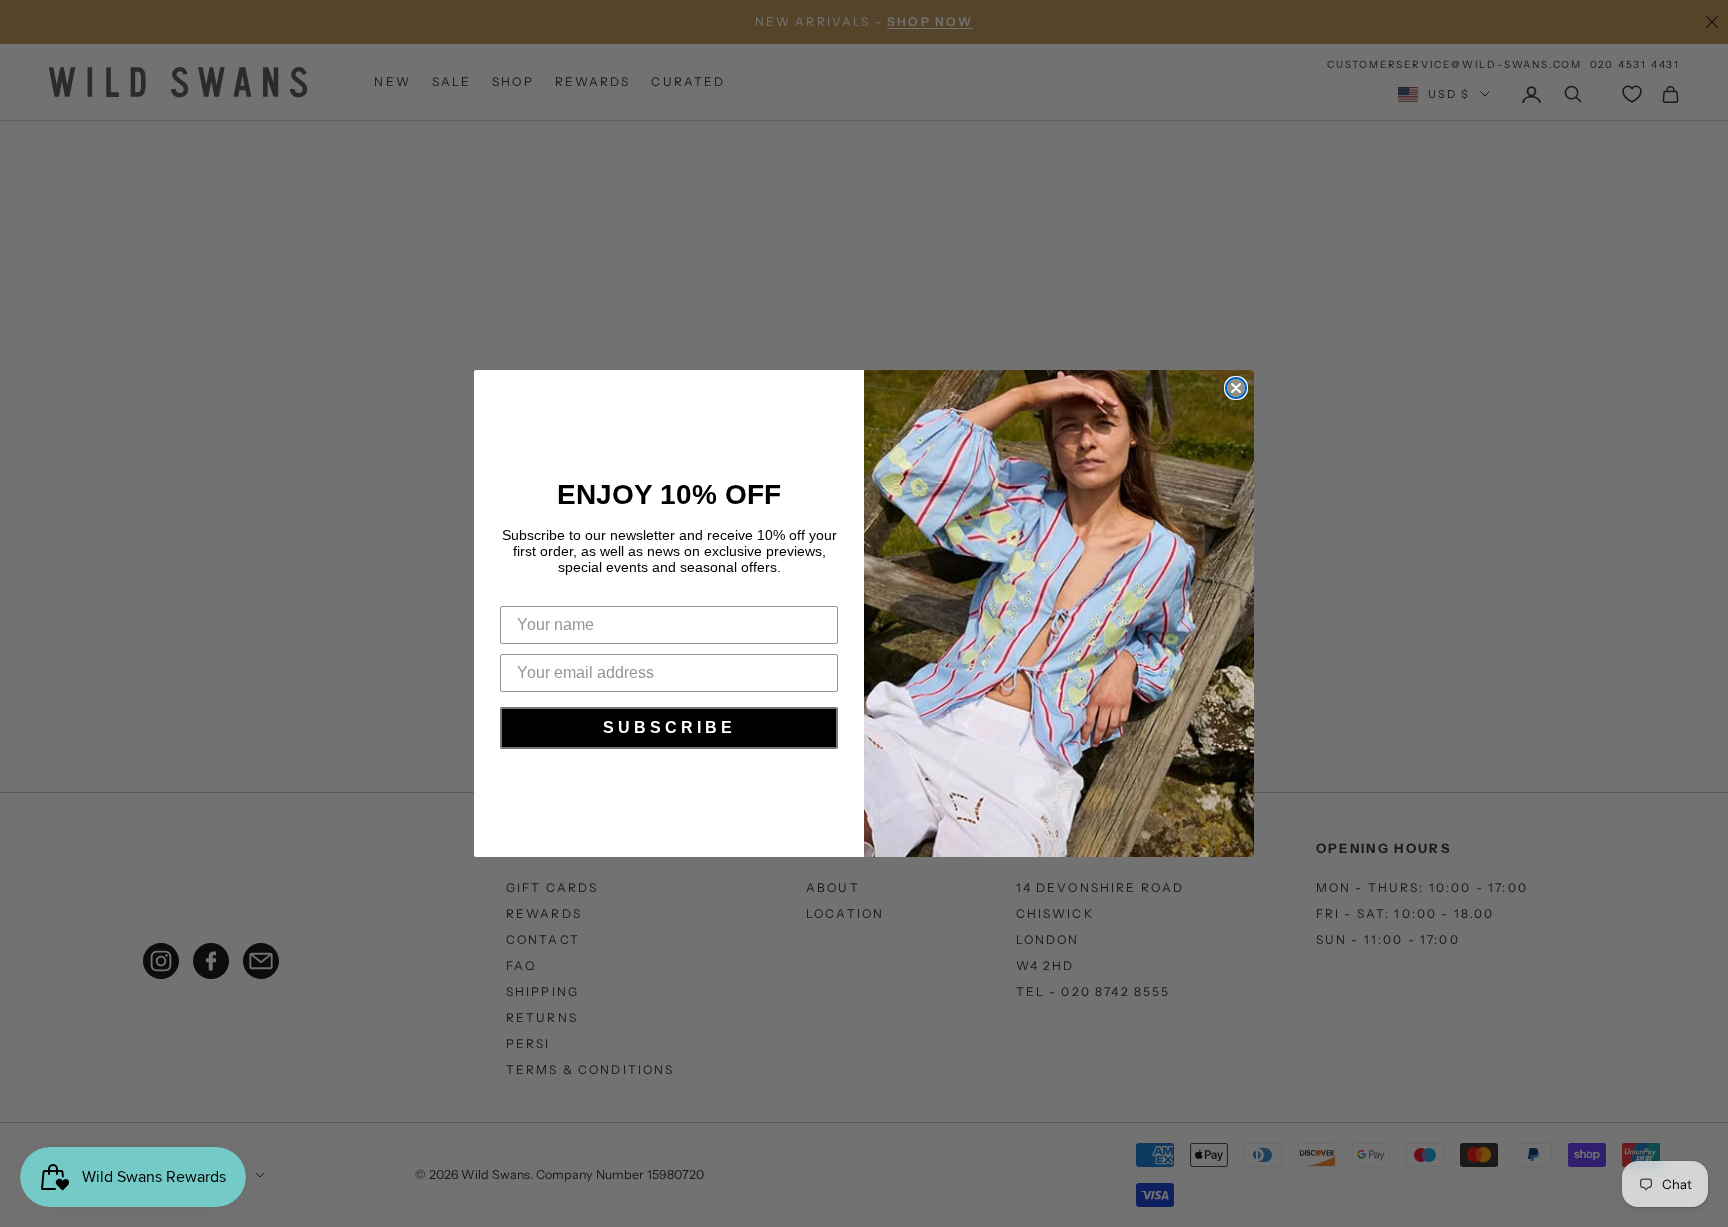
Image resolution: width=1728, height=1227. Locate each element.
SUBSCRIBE (669, 727)
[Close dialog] (1236, 388)
